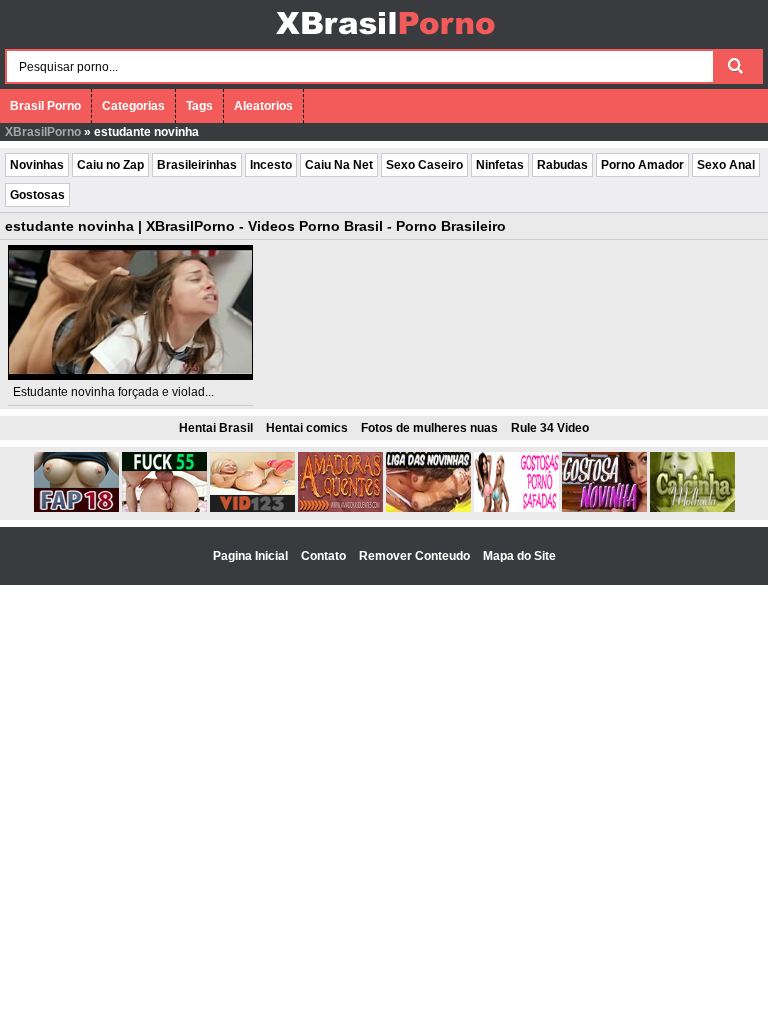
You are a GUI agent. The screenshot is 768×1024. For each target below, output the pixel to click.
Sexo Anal (726, 165)
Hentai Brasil (216, 428)
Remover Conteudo (416, 556)
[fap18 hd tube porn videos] (76, 508)
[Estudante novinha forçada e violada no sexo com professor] (131, 312)
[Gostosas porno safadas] (516, 508)
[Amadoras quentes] (340, 508)
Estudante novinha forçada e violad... (113, 392)
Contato (325, 556)
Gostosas (37, 195)
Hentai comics (307, 428)
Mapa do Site (519, 556)
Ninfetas (500, 165)
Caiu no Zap (110, 165)
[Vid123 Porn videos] (252, 508)
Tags (199, 106)
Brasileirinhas (197, 165)
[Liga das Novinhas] (428, 508)
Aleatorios (263, 106)
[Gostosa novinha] (604, 508)
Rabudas (562, 165)
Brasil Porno (45, 106)
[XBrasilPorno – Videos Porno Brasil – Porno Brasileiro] (384, 37)
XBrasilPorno (43, 132)
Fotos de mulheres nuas (429, 428)
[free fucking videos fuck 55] (164, 508)
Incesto (271, 165)
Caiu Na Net (339, 165)
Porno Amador (642, 165)
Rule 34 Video (550, 428)
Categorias (133, 106)
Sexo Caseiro (424, 165)
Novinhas (37, 165)
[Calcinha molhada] (692, 508)
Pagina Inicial (252, 556)
